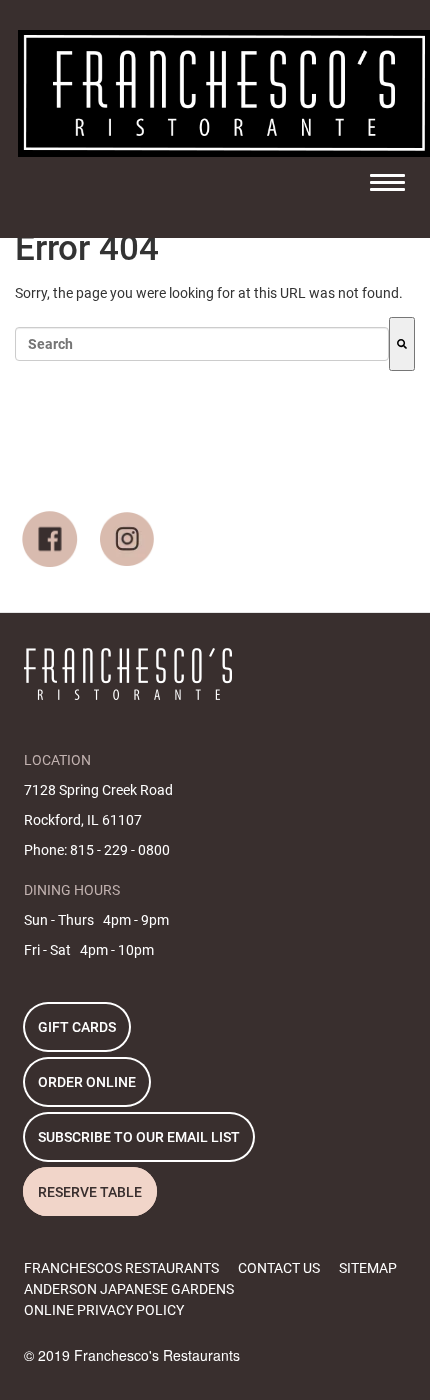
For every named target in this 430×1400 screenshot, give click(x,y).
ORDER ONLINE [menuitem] (87, 1082)
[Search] (402, 344)
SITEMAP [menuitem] (368, 1268)
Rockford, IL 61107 (83, 820)
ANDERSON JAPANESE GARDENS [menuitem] (129, 1289)
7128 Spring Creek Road (98, 790)
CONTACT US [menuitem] (279, 1268)
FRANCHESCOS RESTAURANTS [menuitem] (121, 1268)
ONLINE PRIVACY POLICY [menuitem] (104, 1310)
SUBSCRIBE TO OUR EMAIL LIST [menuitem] (139, 1137)
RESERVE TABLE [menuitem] (90, 1192)
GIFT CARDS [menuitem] (77, 1027)
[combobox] (202, 344)
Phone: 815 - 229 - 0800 (97, 850)
